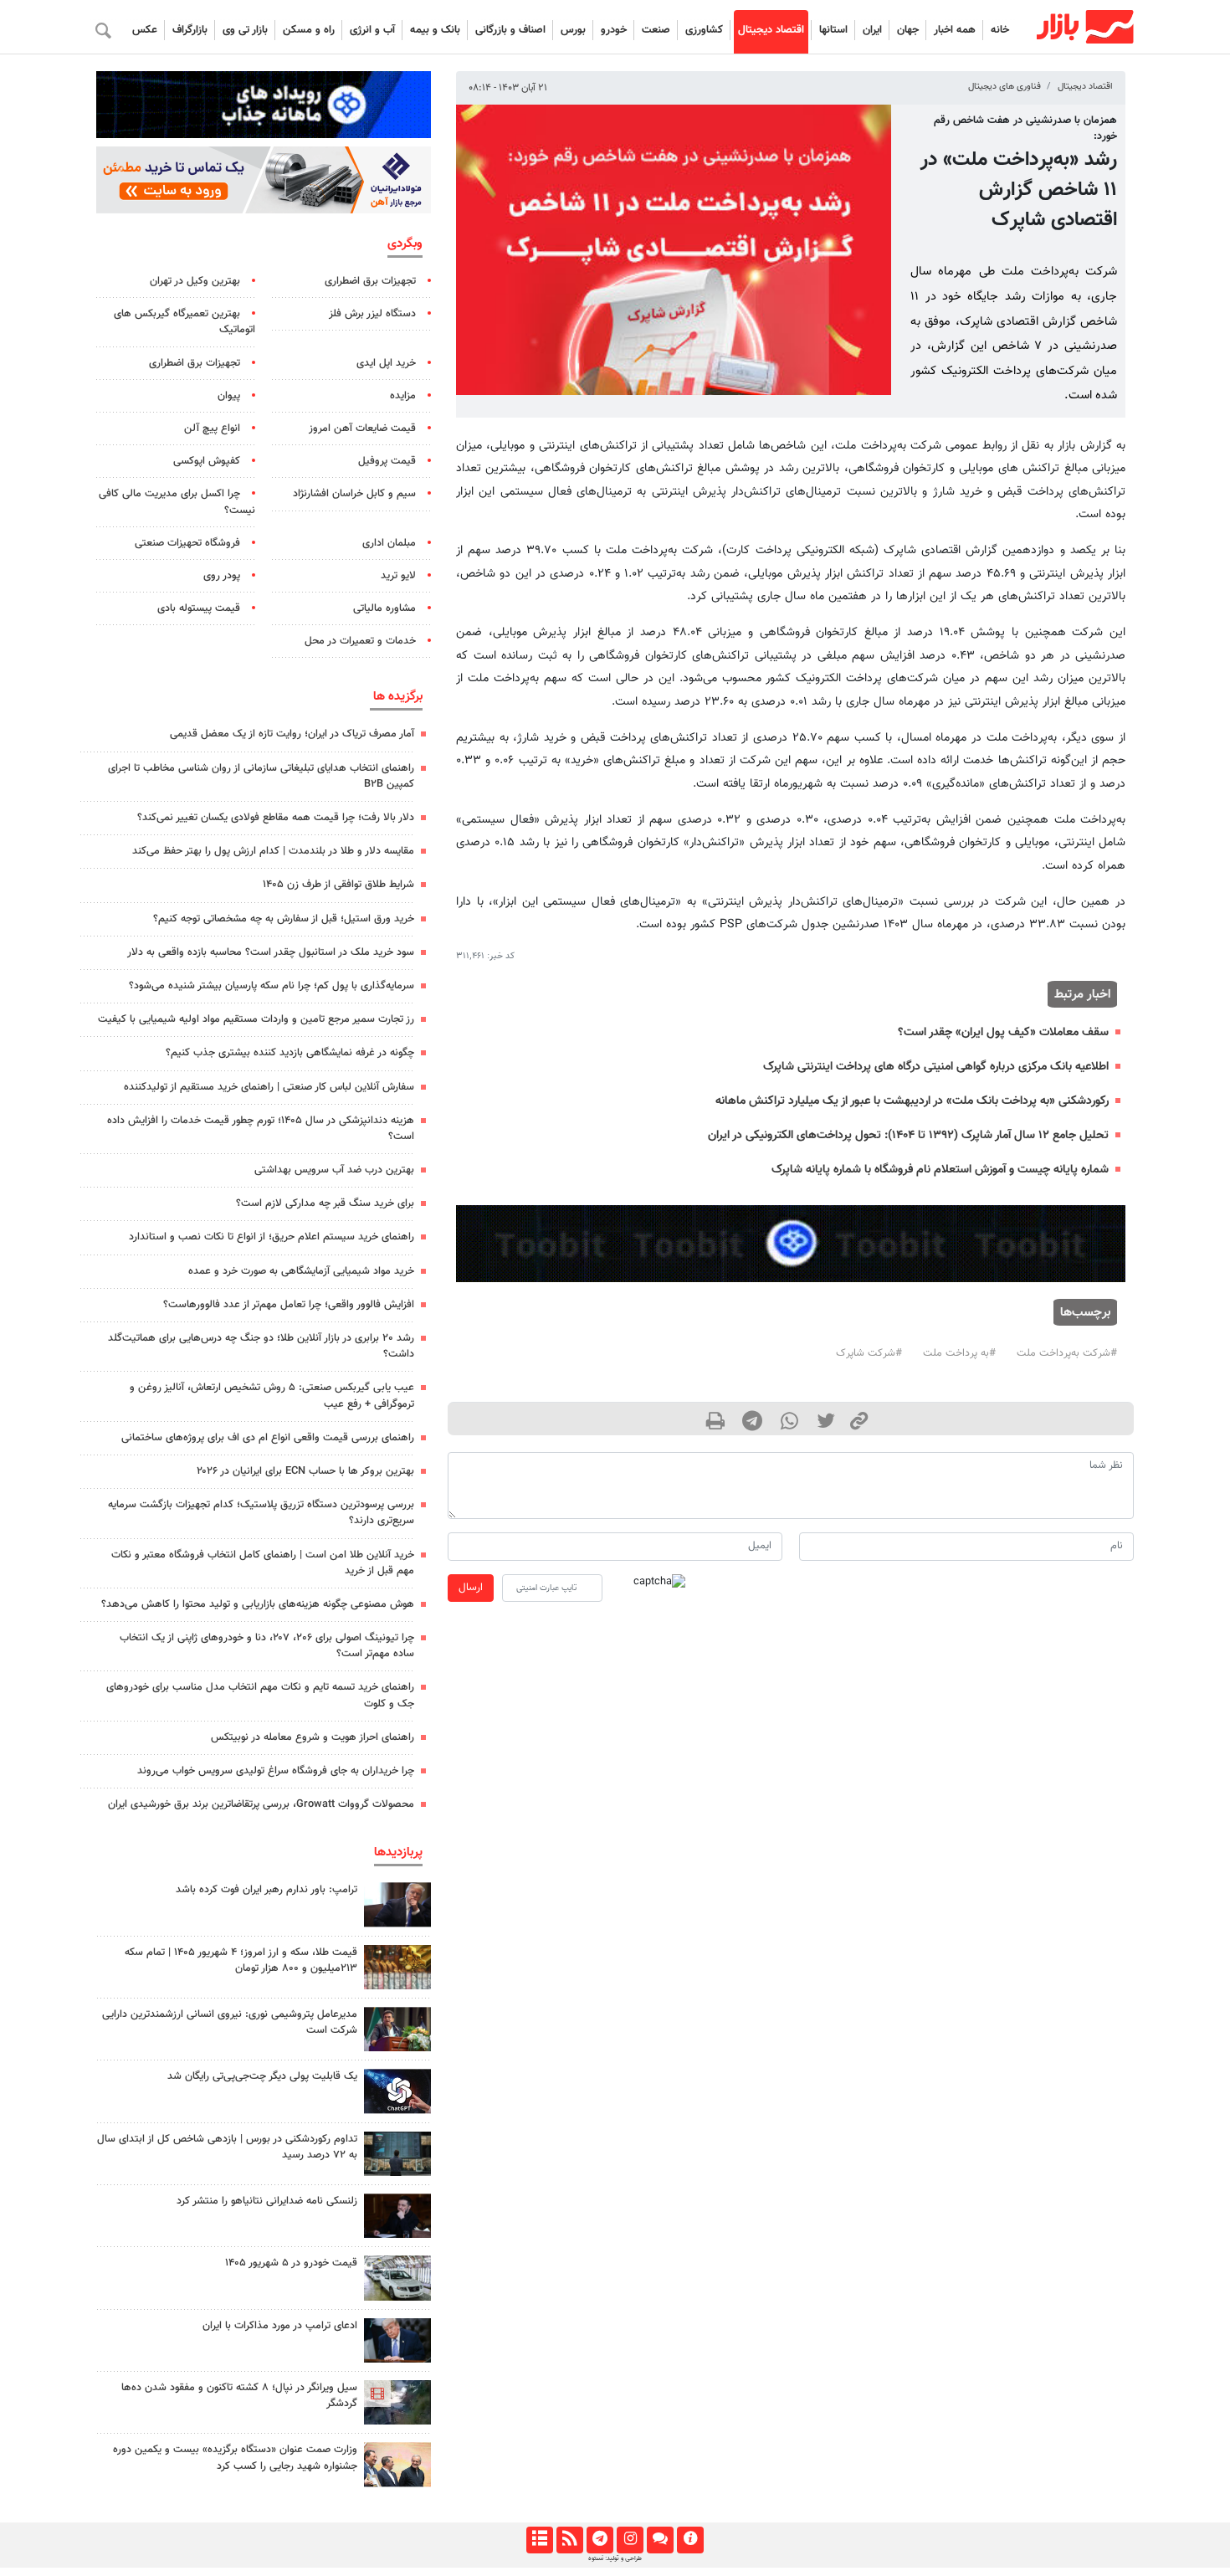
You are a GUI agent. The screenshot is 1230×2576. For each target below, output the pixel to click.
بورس (573, 30)
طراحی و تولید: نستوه (615, 2558)
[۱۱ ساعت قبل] (397, 2091)
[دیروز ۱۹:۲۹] (397, 2340)
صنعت (656, 30)
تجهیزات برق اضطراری (370, 281)
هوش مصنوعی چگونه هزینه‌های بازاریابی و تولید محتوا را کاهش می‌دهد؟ (258, 1604)
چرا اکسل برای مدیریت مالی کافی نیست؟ (177, 502)
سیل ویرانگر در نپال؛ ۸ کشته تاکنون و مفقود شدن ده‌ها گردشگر (239, 2396)
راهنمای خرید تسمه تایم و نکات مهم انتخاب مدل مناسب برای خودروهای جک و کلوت (260, 1695)
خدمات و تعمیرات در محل (360, 641)
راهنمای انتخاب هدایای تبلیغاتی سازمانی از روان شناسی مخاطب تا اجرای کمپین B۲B (261, 776)
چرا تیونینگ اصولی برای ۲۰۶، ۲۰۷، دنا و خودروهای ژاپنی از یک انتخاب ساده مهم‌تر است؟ (267, 1646)
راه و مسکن (309, 30)
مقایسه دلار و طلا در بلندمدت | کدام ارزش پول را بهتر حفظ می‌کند (273, 851)
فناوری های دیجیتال (1004, 87)
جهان (908, 30)
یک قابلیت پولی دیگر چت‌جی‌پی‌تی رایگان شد (262, 2076)
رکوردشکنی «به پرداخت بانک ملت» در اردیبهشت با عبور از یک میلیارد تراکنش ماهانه (912, 1101)
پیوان (229, 396)
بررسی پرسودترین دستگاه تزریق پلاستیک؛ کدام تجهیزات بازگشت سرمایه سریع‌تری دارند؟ (261, 1513)
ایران (872, 30)
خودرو (614, 30)
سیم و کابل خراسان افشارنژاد (354, 494)
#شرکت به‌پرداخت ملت (1067, 1353)
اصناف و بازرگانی (510, 30)
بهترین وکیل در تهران (195, 281)
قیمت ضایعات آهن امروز (362, 428)
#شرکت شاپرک (869, 1353)
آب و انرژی (372, 30)
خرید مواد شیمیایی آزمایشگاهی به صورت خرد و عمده (301, 1271)
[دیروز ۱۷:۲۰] (397, 1904)
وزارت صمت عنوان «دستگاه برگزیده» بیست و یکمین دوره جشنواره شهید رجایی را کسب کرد (235, 2458)
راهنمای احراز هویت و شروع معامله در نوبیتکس (313, 1737)
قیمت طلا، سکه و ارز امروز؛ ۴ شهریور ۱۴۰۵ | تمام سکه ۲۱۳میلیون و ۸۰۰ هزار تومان (241, 1960)
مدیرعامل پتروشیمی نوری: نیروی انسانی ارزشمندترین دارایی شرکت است (230, 2022)
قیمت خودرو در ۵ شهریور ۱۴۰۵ (291, 2263)
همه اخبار (955, 30)
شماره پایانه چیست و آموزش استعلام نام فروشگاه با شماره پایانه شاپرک (940, 1170)
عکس (145, 30)
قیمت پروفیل (387, 461)
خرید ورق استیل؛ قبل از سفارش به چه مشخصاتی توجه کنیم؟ (284, 919)
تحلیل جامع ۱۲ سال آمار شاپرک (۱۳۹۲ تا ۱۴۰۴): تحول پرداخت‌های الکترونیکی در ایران (908, 1135)
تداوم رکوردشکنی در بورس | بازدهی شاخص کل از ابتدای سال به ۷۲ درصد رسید (227, 2147)
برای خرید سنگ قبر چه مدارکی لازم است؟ (325, 1203)
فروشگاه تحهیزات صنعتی (187, 543)
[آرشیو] (539, 2540)
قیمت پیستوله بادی (199, 608)
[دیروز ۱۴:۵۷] (397, 1967)
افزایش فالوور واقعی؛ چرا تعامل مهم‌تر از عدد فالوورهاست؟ (289, 1305)
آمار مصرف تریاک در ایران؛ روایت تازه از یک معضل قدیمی (292, 734)
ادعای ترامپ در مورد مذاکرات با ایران (280, 2326)
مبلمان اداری (389, 543)
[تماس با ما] (660, 2540)
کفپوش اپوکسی (207, 461)
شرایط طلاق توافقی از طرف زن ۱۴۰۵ (338, 885)
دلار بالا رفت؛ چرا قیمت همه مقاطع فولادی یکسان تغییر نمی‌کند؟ (276, 818)
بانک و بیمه (435, 30)
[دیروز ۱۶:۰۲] (397, 2402)
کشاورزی (704, 30)
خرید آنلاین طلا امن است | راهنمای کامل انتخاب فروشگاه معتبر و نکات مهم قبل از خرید (263, 1563)
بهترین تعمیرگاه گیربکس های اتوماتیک (184, 322)
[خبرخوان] (569, 2540)
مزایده (403, 396)
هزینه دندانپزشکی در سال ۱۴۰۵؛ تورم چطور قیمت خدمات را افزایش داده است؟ (261, 1129)
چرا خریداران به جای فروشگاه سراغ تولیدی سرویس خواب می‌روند (276, 1771)
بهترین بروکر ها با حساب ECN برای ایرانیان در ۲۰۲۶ (305, 1471)
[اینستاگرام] (630, 2540)
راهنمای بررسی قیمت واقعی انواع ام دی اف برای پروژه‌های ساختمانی (268, 1438)
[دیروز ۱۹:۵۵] (397, 2029)
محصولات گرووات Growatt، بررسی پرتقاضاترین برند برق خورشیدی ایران (261, 1804)
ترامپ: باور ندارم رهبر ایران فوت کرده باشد (266, 1890)
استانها (833, 30)
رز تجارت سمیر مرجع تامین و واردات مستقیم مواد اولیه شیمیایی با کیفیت (256, 1019)
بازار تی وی (245, 30)
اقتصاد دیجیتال (771, 30)
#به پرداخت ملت (959, 1353)
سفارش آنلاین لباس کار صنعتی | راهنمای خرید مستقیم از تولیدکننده (269, 1087)
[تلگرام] (600, 2540)
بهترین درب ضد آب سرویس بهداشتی (334, 1170)
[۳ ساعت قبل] (397, 2154)
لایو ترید (398, 576)
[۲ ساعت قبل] (397, 2278)
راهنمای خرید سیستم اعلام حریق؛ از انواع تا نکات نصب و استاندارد (272, 1237)
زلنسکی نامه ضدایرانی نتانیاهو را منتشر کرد (267, 2201)
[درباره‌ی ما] (690, 2540)
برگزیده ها (398, 696)
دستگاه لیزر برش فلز (372, 314)
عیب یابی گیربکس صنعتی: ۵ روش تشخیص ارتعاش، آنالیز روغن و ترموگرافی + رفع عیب (272, 1396)
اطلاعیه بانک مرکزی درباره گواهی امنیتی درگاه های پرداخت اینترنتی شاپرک (936, 1067)
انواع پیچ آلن (212, 428)
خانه (1000, 30)
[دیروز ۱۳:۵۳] (397, 2464)
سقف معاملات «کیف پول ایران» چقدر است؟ (1003, 1032)
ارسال (471, 1588)
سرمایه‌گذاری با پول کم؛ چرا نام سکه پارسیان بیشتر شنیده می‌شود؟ (272, 986)
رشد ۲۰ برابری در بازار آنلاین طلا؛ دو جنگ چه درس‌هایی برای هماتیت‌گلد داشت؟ (261, 1346)
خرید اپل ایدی (386, 363)
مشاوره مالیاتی (384, 608)
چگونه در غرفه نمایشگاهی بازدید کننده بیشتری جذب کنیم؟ (290, 1053)
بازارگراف (190, 30)
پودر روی (222, 576)
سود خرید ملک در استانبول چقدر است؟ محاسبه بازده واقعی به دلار (271, 952)
